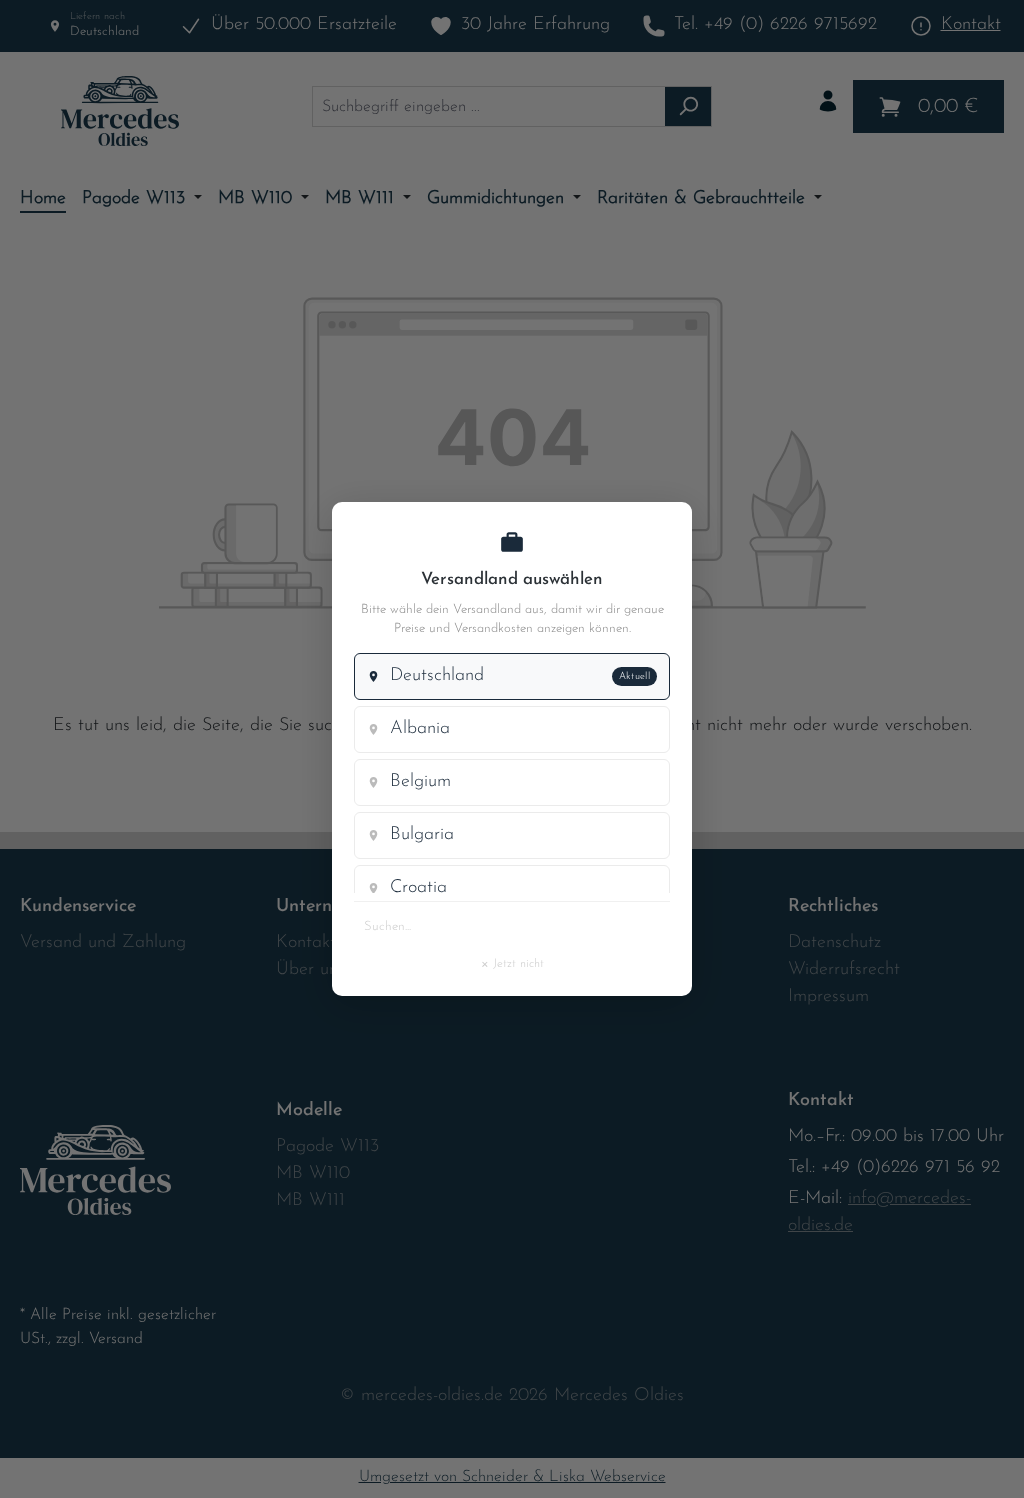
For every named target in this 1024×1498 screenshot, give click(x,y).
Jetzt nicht (512, 963)
